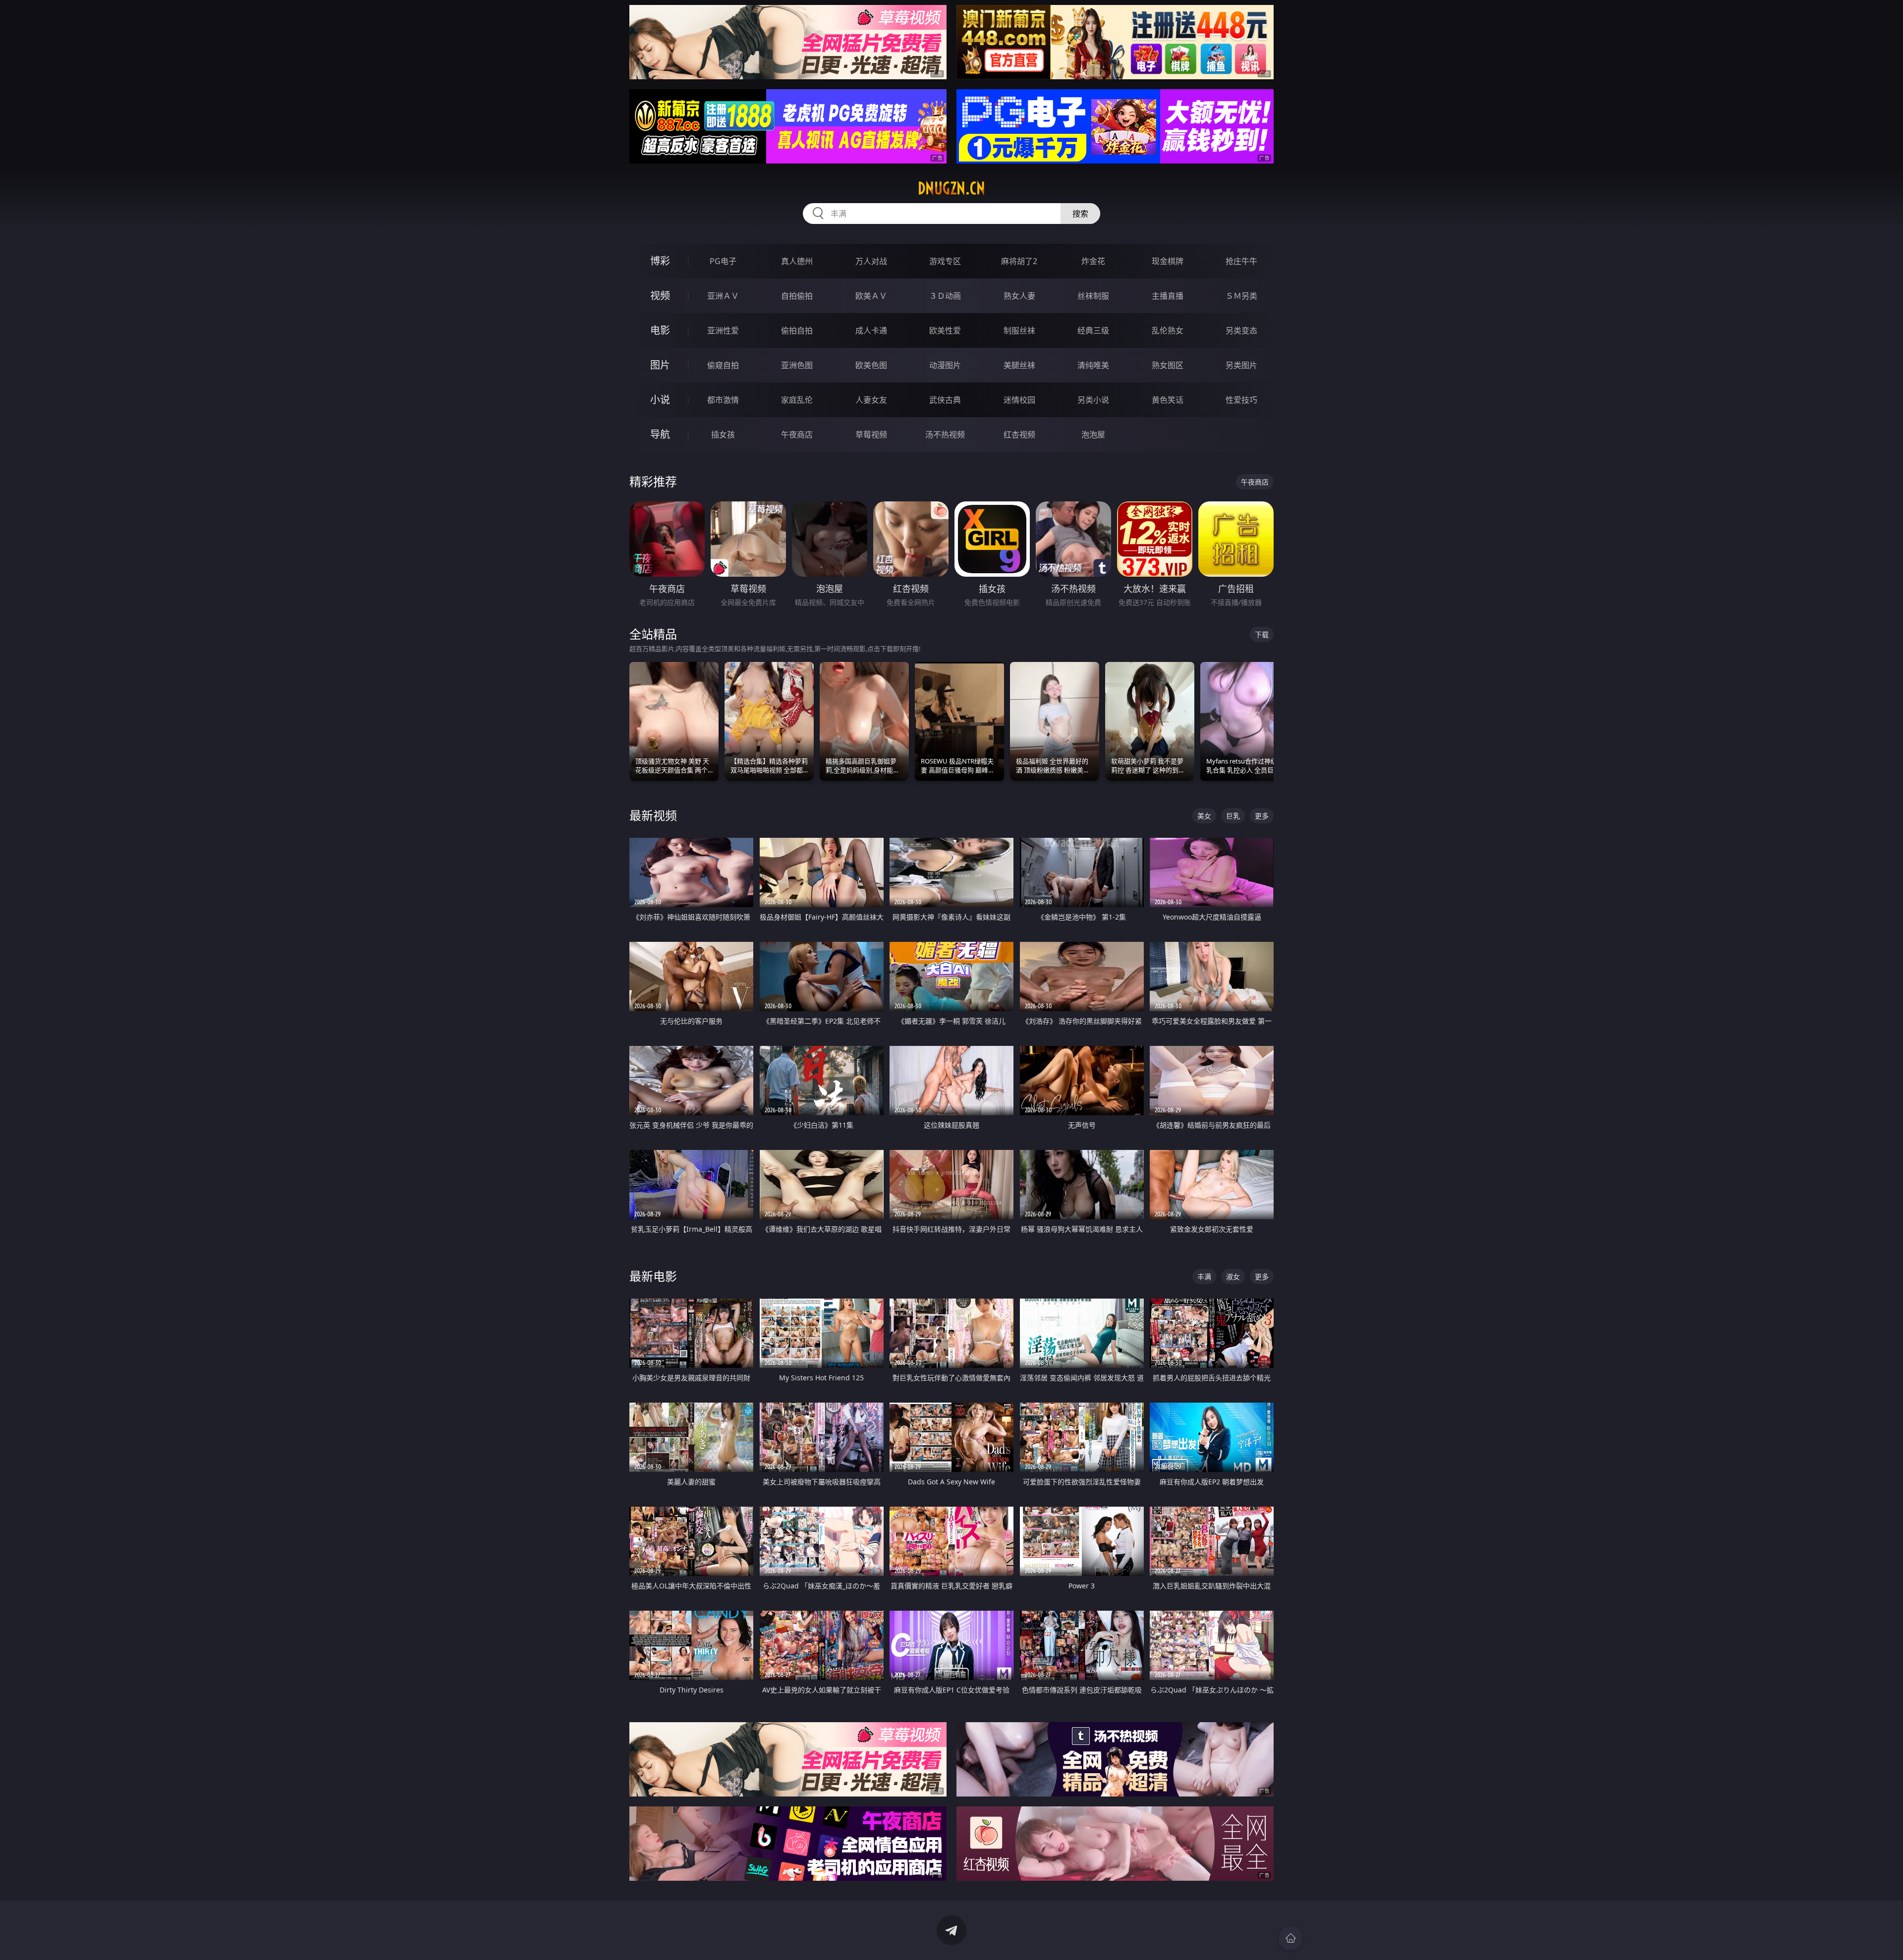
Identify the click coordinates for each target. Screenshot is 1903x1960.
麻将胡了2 (1019, 261)
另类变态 (1241, 330)
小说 (660, 400)
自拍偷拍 (797, 296)
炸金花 (1093, 261)
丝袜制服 (1093, 296)
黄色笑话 (1168, 400)
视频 (660, 296)
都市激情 (723, 400)
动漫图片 (945, 365)
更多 (1262, 816)
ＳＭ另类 (1241, 296)
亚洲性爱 (723, 330)
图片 (660, 365)
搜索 (1080, 214)
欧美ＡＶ (871, 296)
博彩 (660, 261)
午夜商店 (797, 435)
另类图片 (1241, 365)
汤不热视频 (945, 435)
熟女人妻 (1019, 296)
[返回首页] (1290, 1938)
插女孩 (723, 435)
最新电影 (653, 1276)
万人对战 (871, 261)
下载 (1262, 634)
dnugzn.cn (951, 188)
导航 (660, 434)
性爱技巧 (1241, 400)
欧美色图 (871, 365)
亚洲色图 (797, 365)
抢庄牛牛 (1241, 261)
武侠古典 (945, 400)
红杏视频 (1019, 435)
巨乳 (1233, 816)
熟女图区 (1168, 365)
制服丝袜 (1019, 330)
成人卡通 (871, 330)
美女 (1204, 816)
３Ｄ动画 (945, 296)
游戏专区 (945, 261)
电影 (660, 330)
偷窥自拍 (723, 365)
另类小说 (1093, 400)
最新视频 (653, 815)
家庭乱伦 (797, 400)
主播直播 (1168, 296)
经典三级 (1093, 330)
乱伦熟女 (1168, 330)
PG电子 (723, 261)
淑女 (1233, 1277)
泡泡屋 (1093, 435)
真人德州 (797, 261)
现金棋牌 (1168, 261)
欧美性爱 (945, 330)
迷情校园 (1019, 400)
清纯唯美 (1093, 365)
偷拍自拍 (797, 330)
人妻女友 (871, 400)
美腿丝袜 (1019, 365)
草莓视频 (871, 435)
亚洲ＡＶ (723, 296)
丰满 (1204, 1277)
